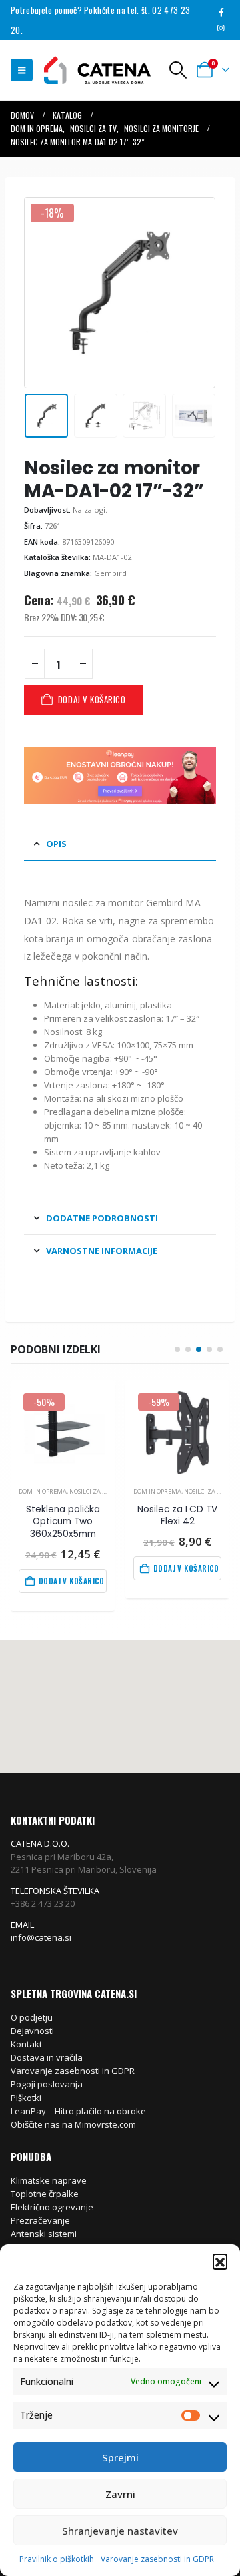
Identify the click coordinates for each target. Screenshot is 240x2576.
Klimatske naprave (49, 2180)
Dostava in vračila (47, 2057)
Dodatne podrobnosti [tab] (102, 1218)
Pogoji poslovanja (47, 2084)
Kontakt (26, 2044)
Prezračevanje (40, 2220)
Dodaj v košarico (92, 699)
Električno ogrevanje (52, 2207)
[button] (220, 2261)
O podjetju (32, 2017)
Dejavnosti (32, 2031)
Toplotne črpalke (45, 2194)
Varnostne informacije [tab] (102, 1251)
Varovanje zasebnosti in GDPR (157, 2559)
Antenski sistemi (44, 2234)
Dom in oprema (43, 1491)
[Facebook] (221, 12)
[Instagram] (221, 28)
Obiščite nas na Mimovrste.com (73, 2124)
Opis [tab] (56, 844)
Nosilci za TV (89, 1491)
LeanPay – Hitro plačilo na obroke (78, 2111)
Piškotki (26, 2098)
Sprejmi (120, 2457)
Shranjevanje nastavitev (120, 2531)
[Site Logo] (91, 70)
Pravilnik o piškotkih (57, 2559)
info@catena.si (41, 1937)
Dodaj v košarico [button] (72, 1581)
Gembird (110, 573)
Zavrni (120, 2494)
